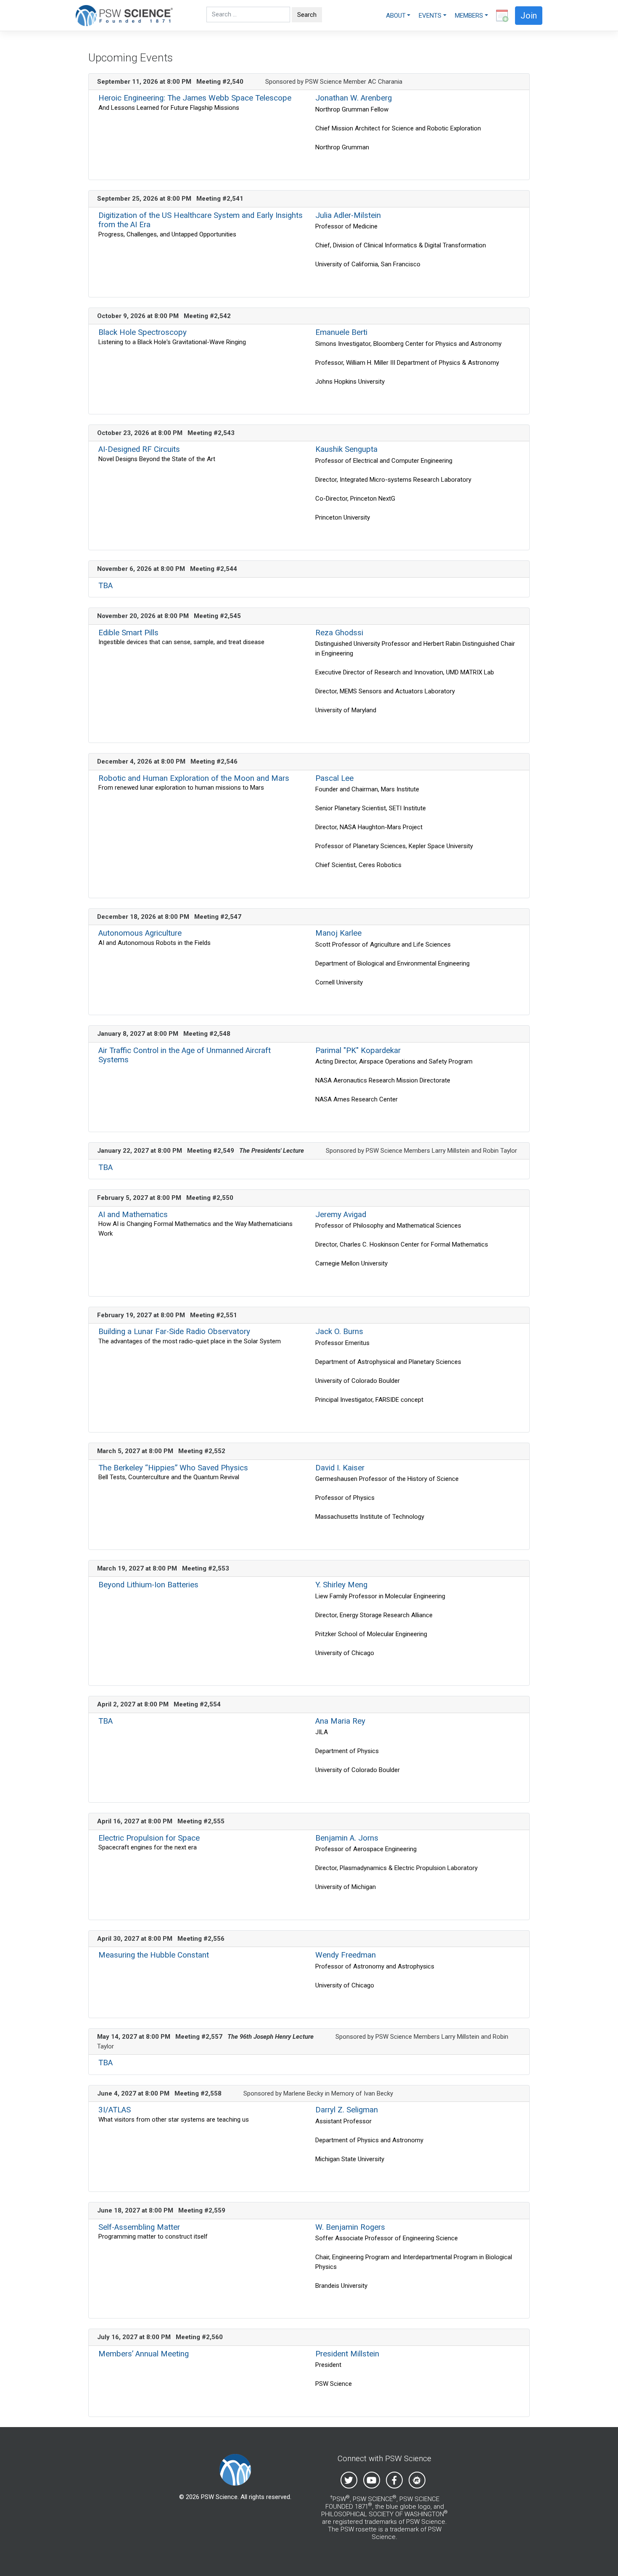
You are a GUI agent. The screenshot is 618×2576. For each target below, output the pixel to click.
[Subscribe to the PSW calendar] (500, 16)
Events (430, 16)
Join (529, 16)
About (396, 16)
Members (469, 16)
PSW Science (219, 2497)
